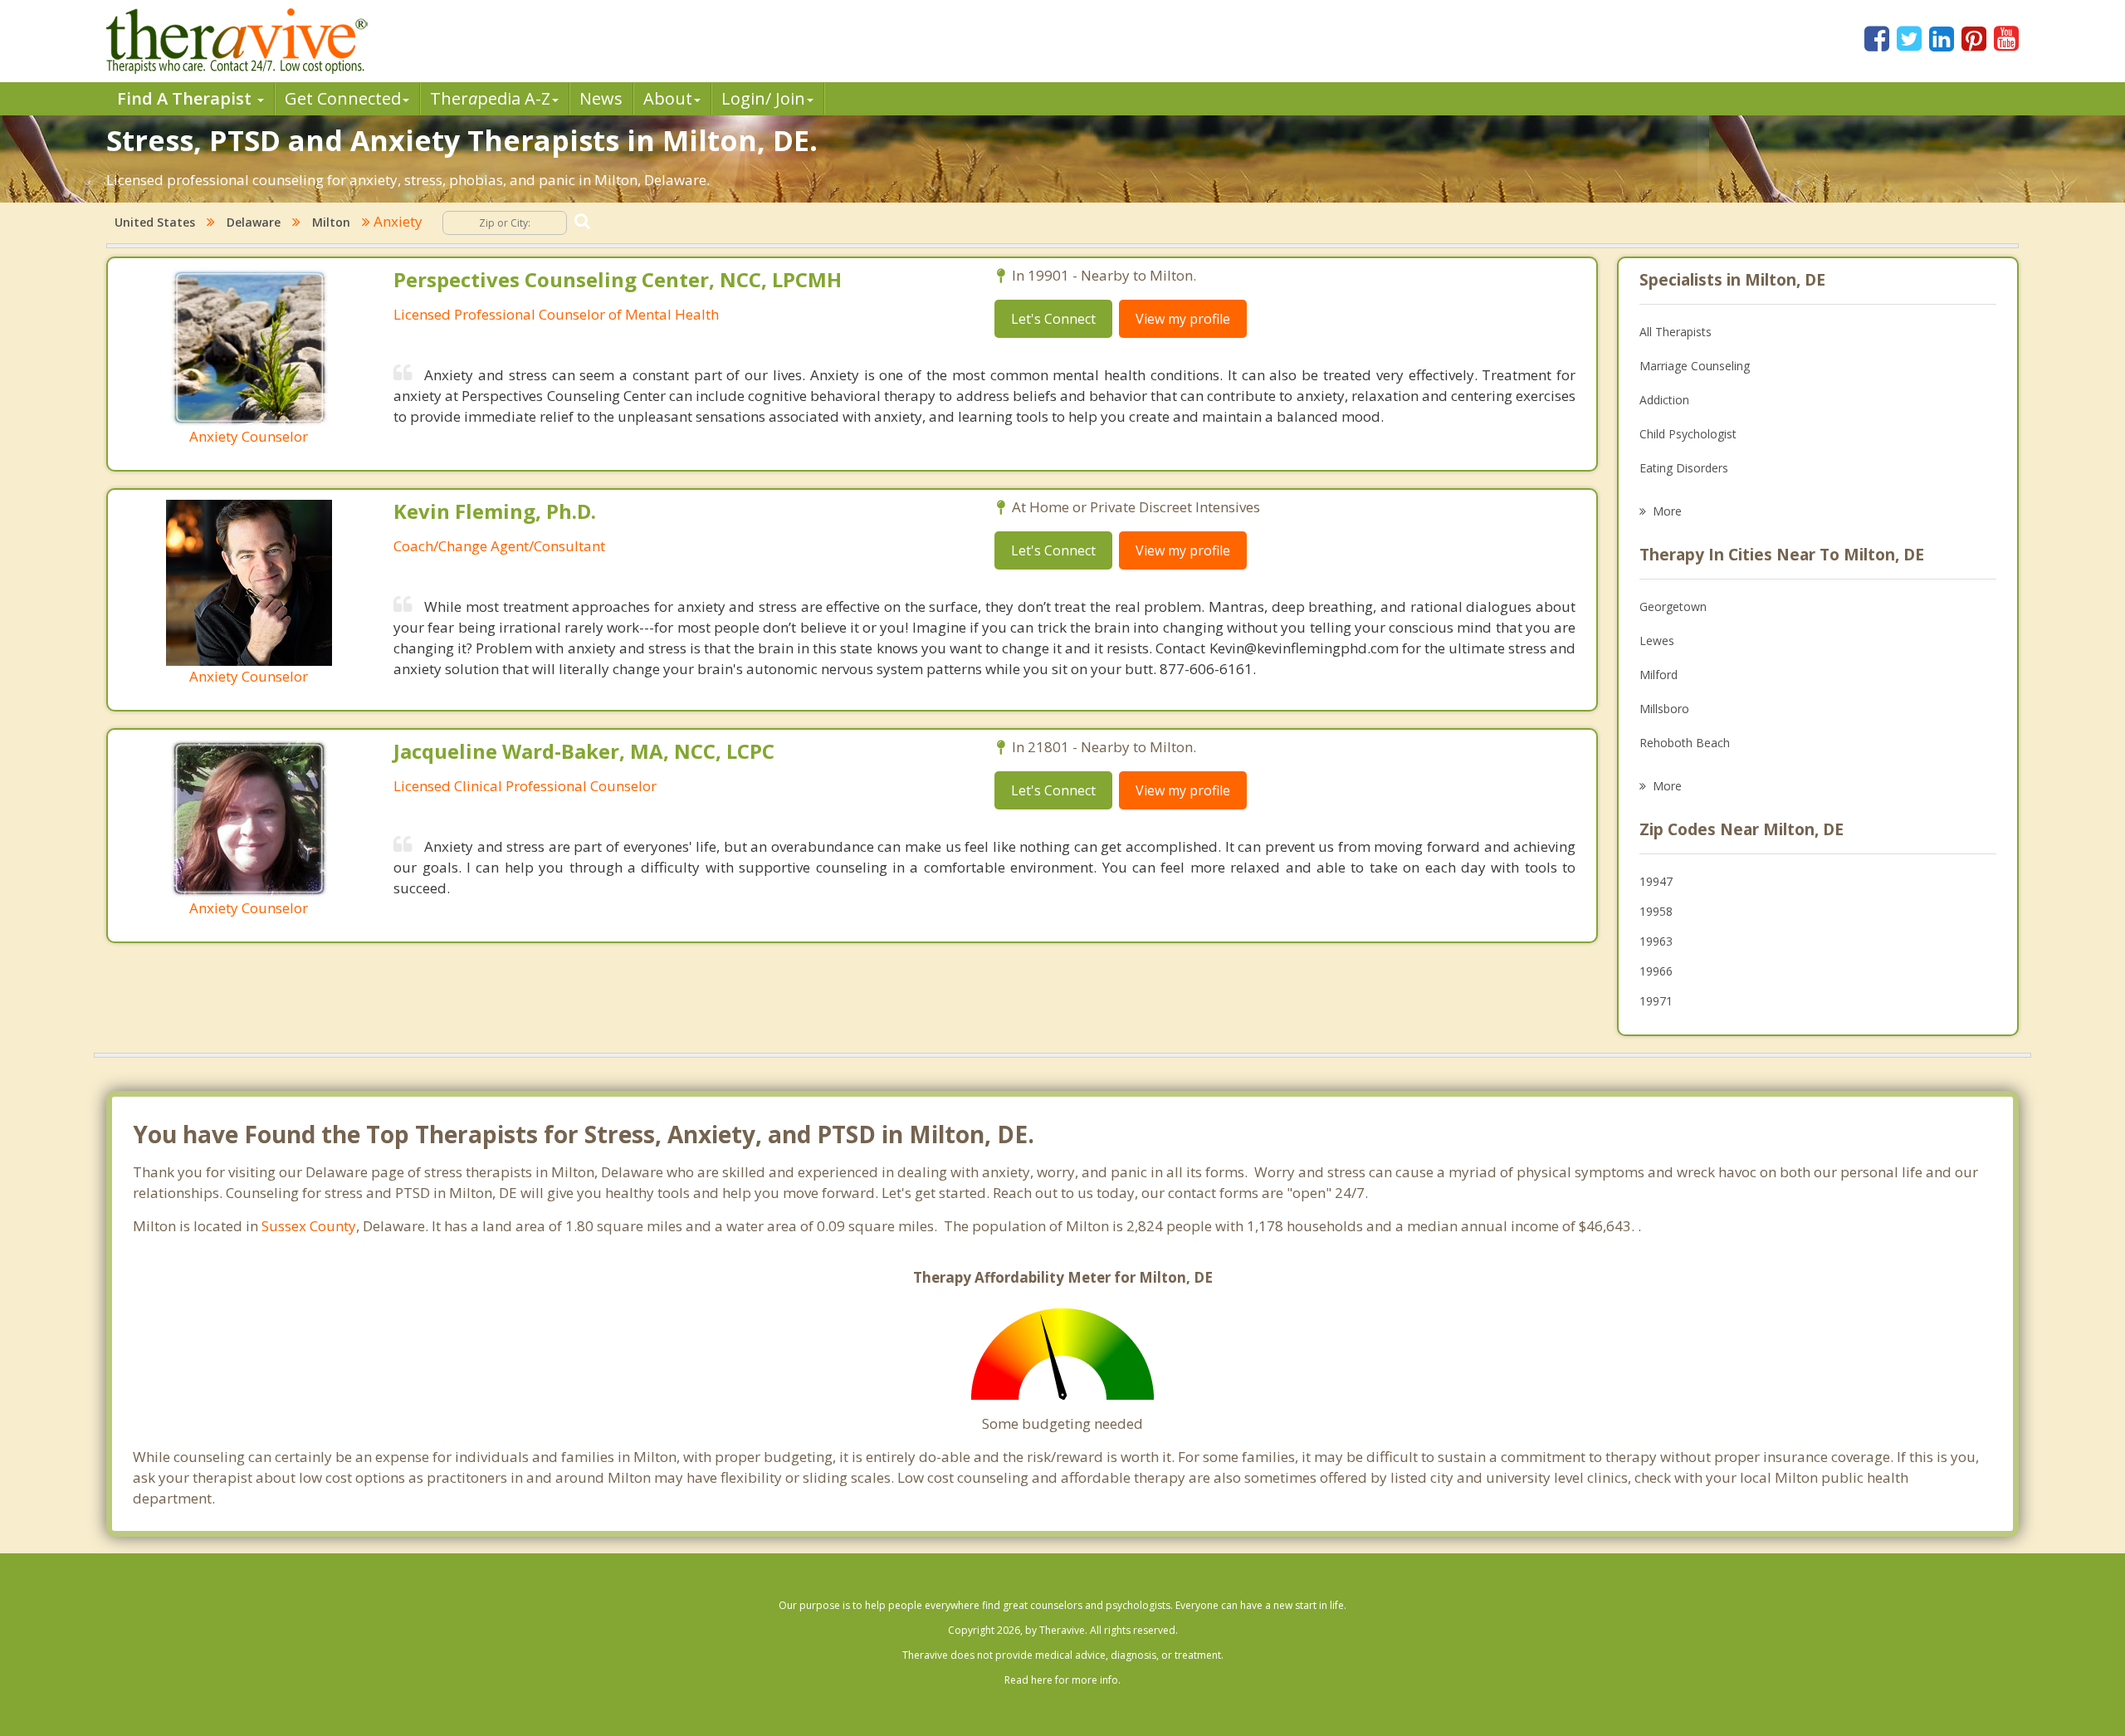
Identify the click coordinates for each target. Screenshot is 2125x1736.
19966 (1656, 971)
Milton (331, 222)
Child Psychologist (1688, 434)
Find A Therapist (186, 98)
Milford (1658, 675)
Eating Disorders (1684, 468)
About (668, 98)
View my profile (1183, 319)
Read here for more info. (1062, 1680)
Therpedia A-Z (490, 98)
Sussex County (309, 1226)
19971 (1656, 1001)
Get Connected (343, 98)
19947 (1656, 881)
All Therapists (1676, 332)
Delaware (254, 222)
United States (155, 222)
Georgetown (1673, 606)
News (601, 98)
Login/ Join (763, 98)
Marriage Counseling (1695, 366)
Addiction (1664, 400)
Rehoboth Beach (1685, 743)
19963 (1656, 941)
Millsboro (1664, 709)
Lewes (1657, 641)
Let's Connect (1053, 319)
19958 (1656, 911)
